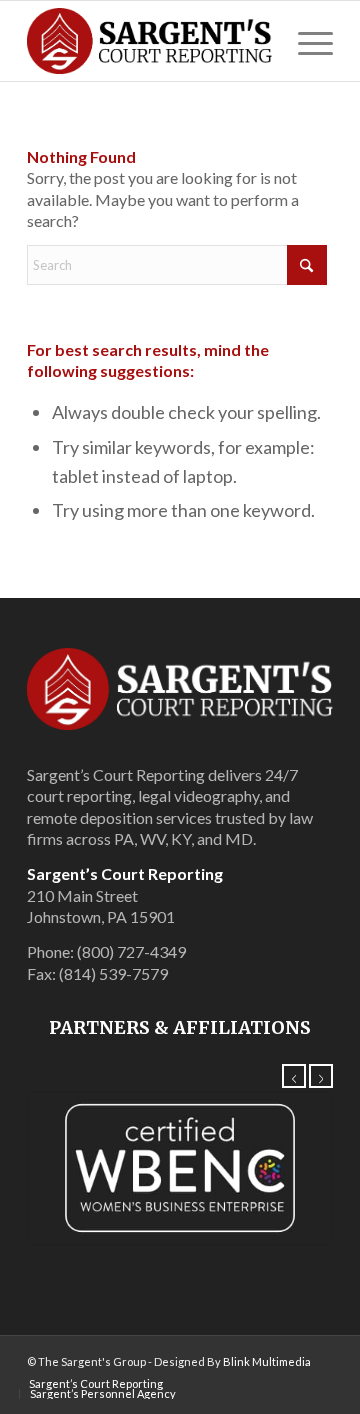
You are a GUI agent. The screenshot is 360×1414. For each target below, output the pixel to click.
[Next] (321, 1076)
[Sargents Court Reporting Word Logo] (149, 41)
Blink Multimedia (267, 1361)
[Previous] (294, 1076)
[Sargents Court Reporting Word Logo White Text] (180, 689)
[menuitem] (305, 41)
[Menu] (305, 41)
